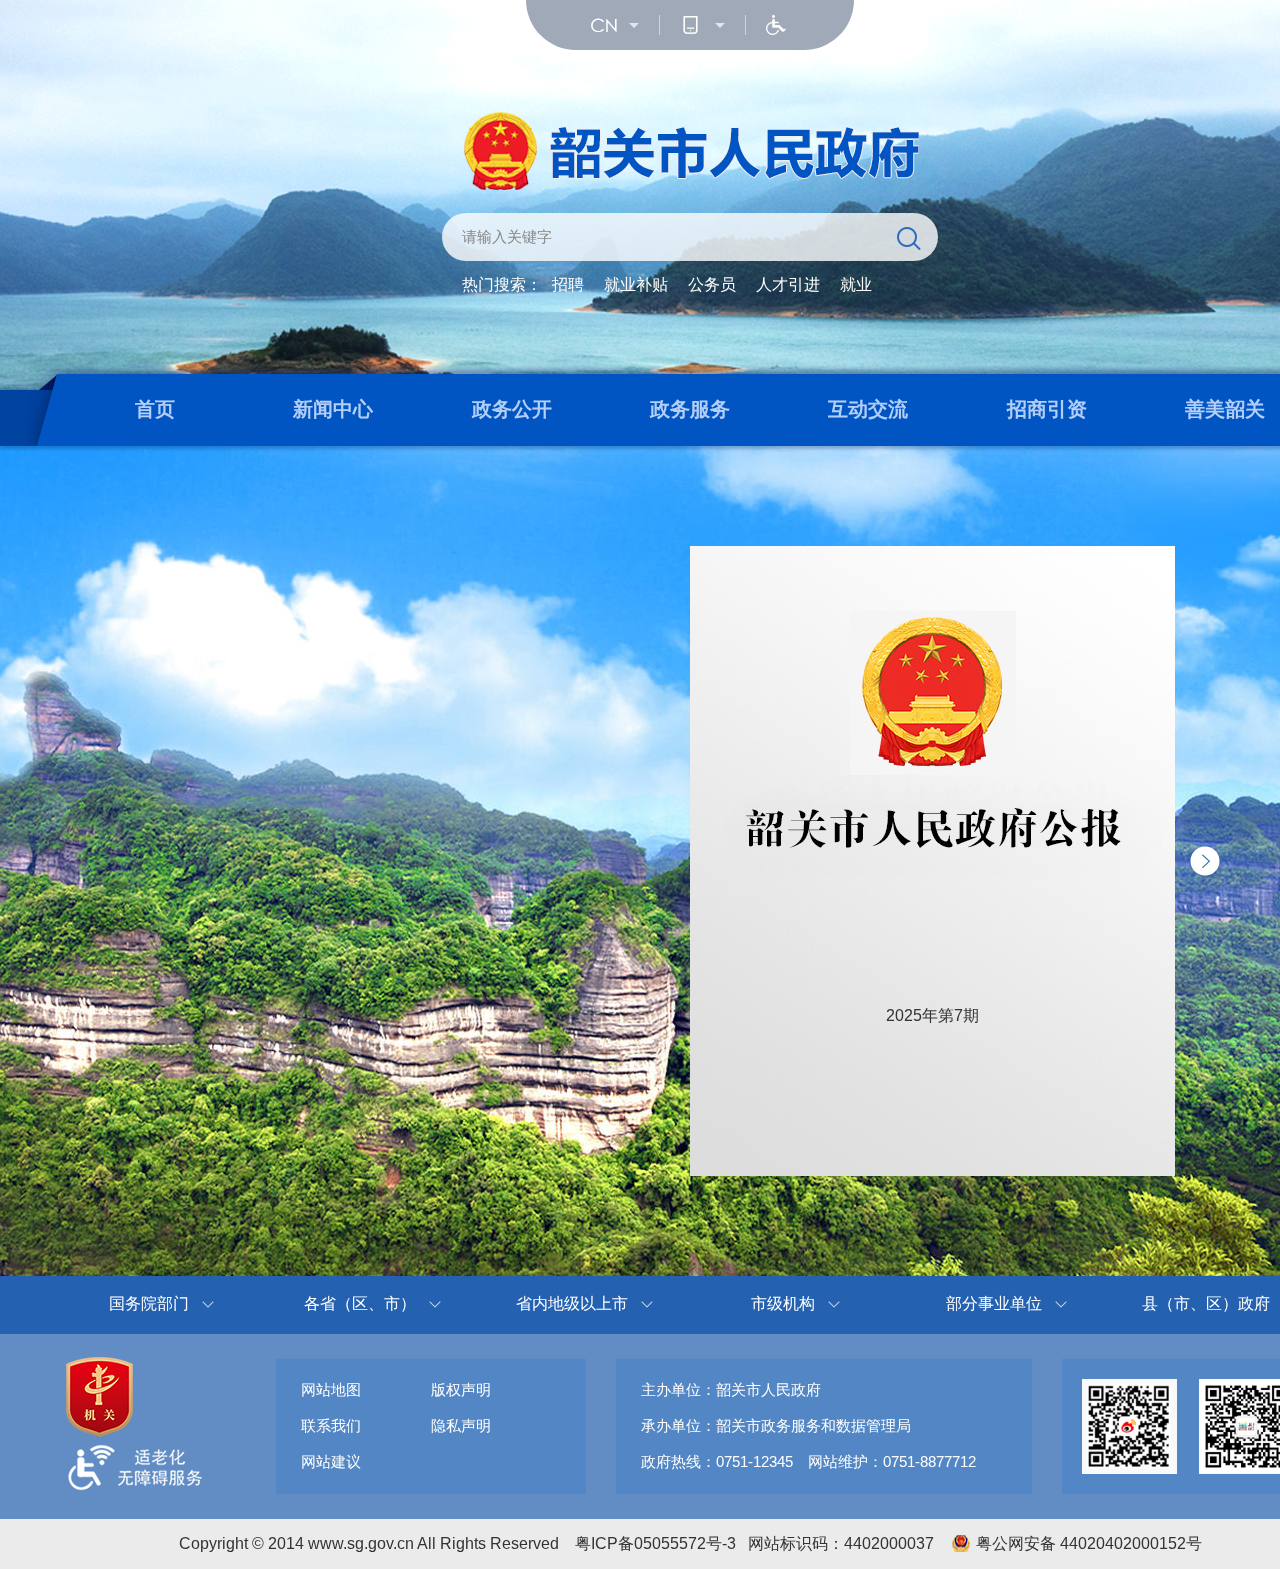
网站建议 (331, 1461)
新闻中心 (333, 409)
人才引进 (788, 284)
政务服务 (690, 409)
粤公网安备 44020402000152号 (1089, 1543)
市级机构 (783, 1303)
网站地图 (331, 1389)
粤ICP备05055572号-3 (655, 1543)
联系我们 (331, 1425)
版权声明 (461, 1389)
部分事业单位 (994, 1303)
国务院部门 (149, 1303)
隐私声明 (461, 1425)
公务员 (712, 284)
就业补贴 (636, 284)
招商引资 (1047, 409)
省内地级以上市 (572, 1303)
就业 (856, 284)
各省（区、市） (360, 1303)
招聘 (568, 284)
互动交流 (868, 409)
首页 (155, 409)
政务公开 (512, 409)
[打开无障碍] (776, 25)
